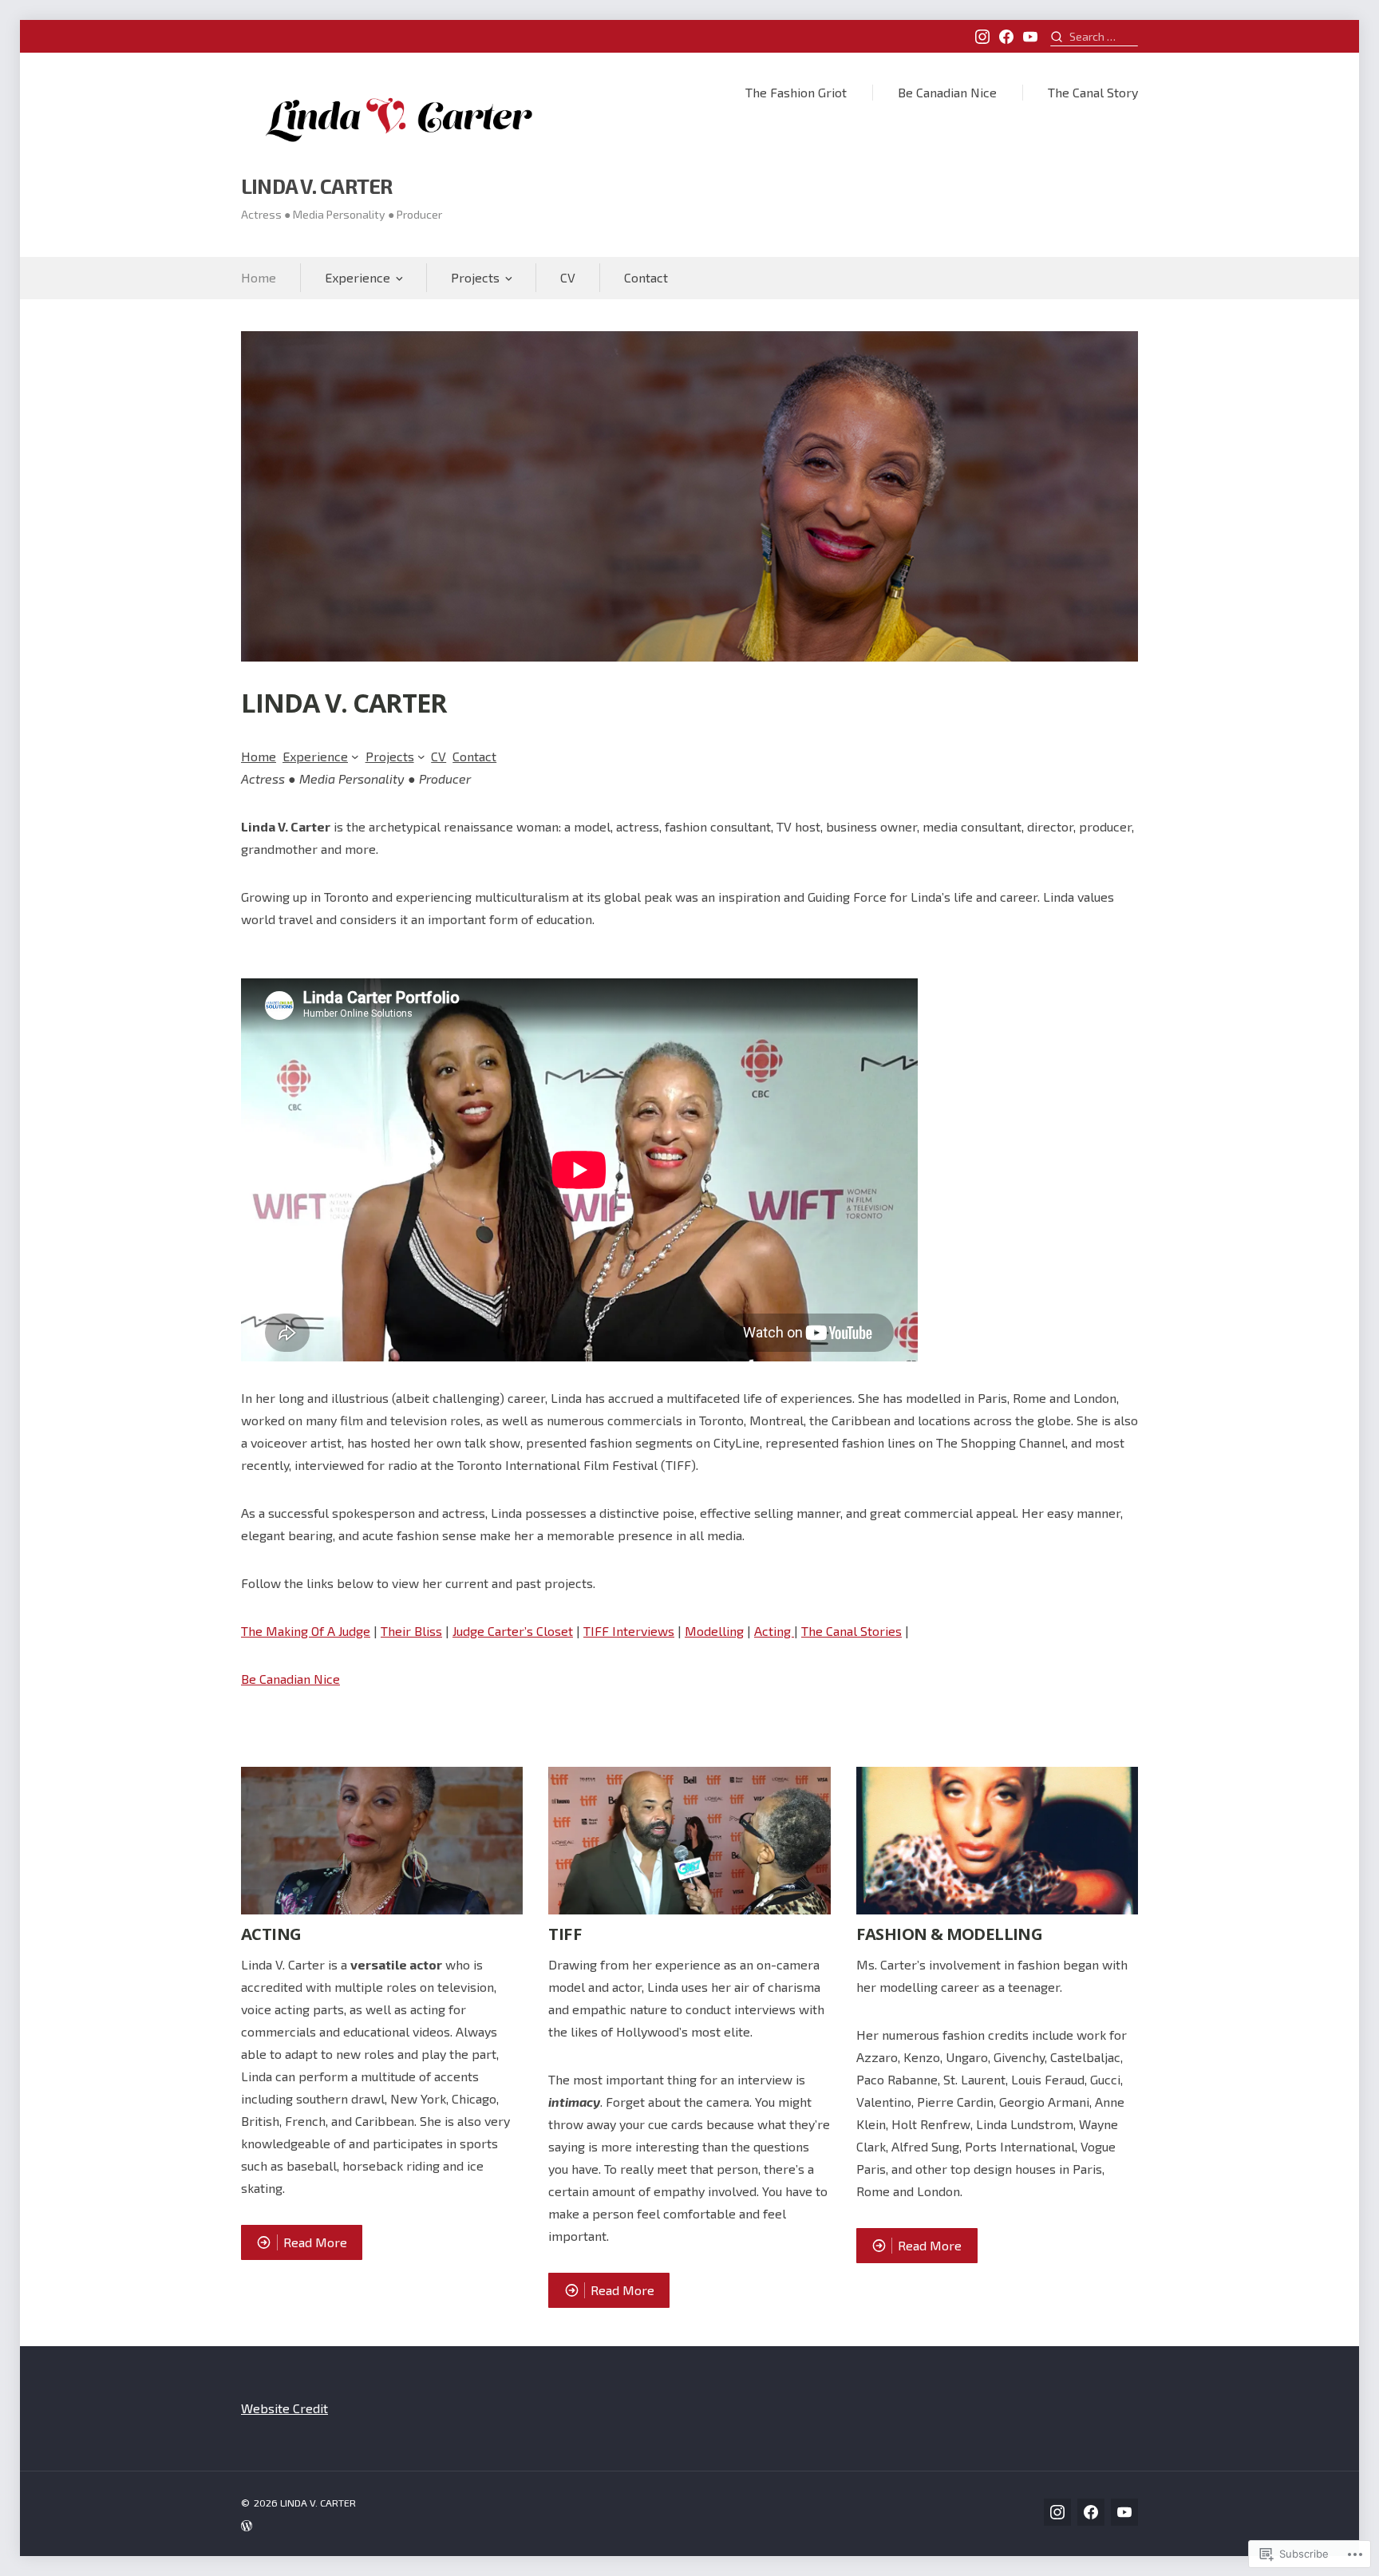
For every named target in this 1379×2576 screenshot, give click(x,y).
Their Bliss (411, 1631)
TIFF (565, 1934)
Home (259, 277)
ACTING (271, 1934)
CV (568, 277)
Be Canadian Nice (947, 92)
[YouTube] (1030, 37)
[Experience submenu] (355, 757)
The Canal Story (1093, 92)
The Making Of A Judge (306, 1631)
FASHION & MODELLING (949, 1934)
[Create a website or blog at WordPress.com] (465, 2525)
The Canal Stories (852, 1631)
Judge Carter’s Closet (513, 1631)
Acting (774, 1631)
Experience (358, 277)
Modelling (714, 1631)
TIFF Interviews (629, 1631)
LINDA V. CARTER (316, 186)
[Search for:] (1094, 36)
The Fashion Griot (796, 92)
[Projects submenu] (421, 757)
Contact (646, 277)
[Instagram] (982, 37)
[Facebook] (1006, 37)
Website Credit (284, 2408)
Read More (294, 2242)
